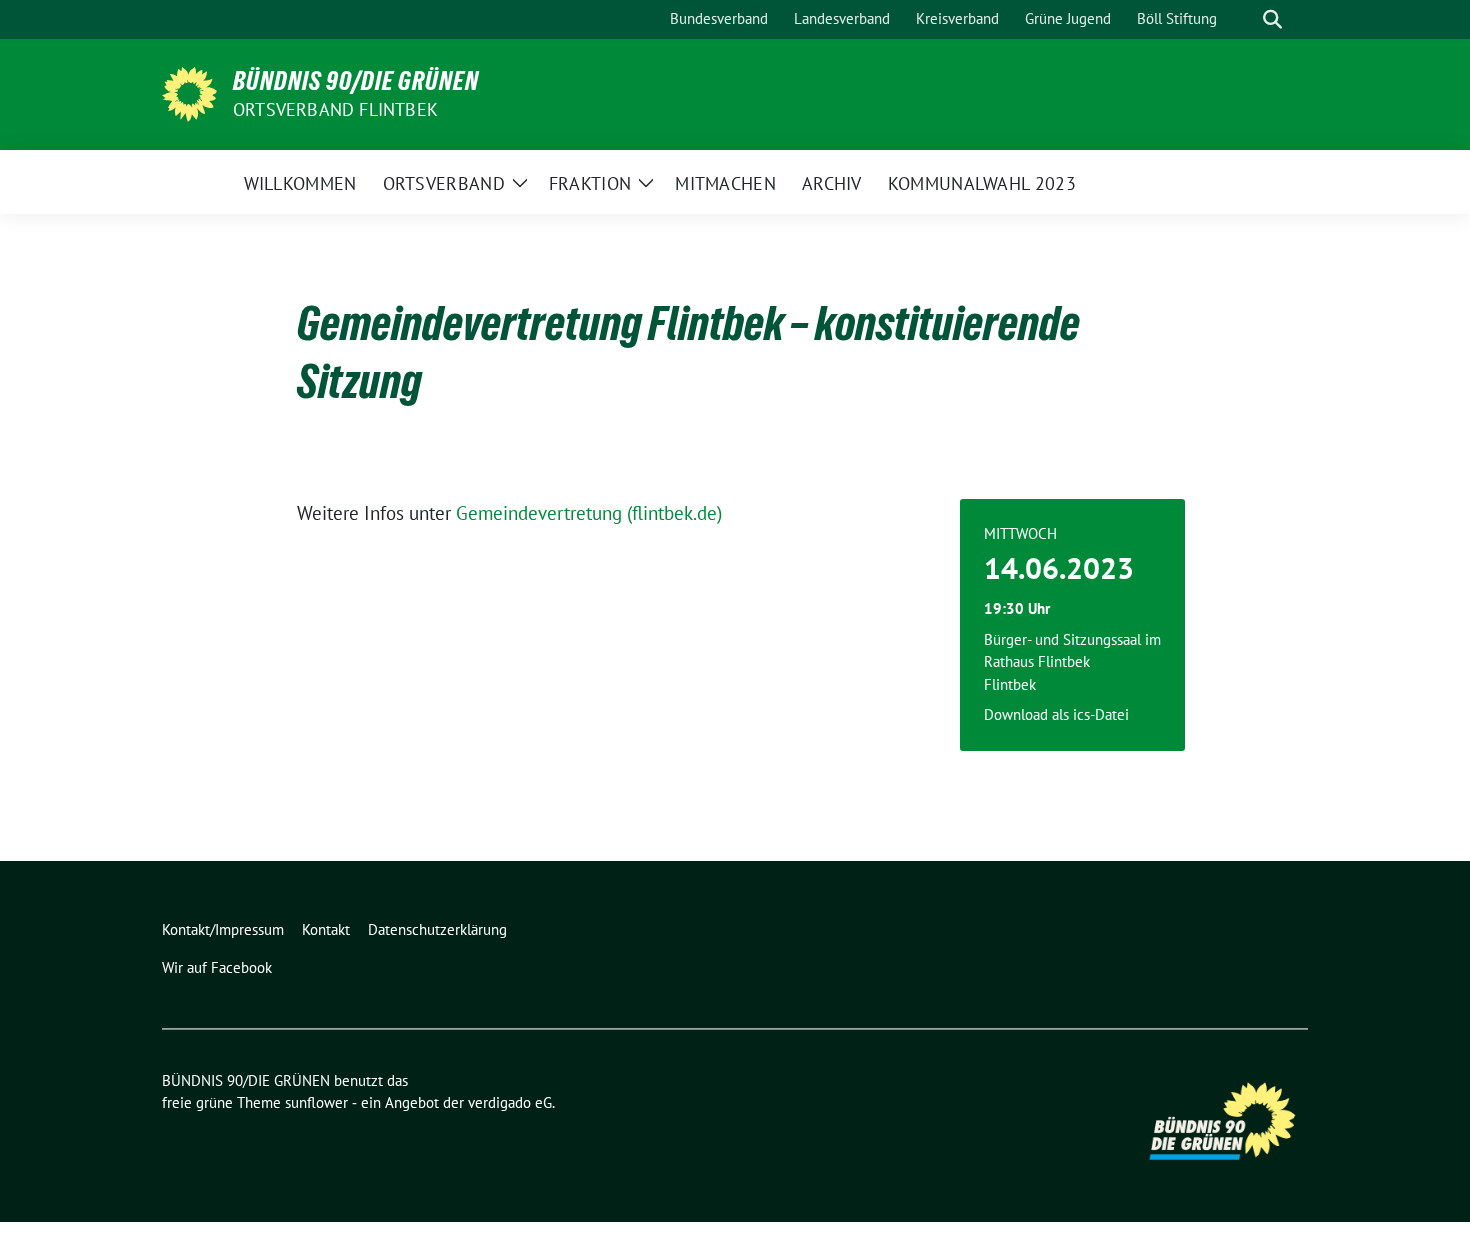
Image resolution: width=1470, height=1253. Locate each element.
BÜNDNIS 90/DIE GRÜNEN (356, 81)
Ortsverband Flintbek (335, 109)
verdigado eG (510, 1102)
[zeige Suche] (1272, 19)
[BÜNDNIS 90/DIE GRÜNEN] (189, 92)
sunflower (316, 1102)
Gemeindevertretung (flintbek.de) (589, 513)
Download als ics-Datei (1056, 714)
